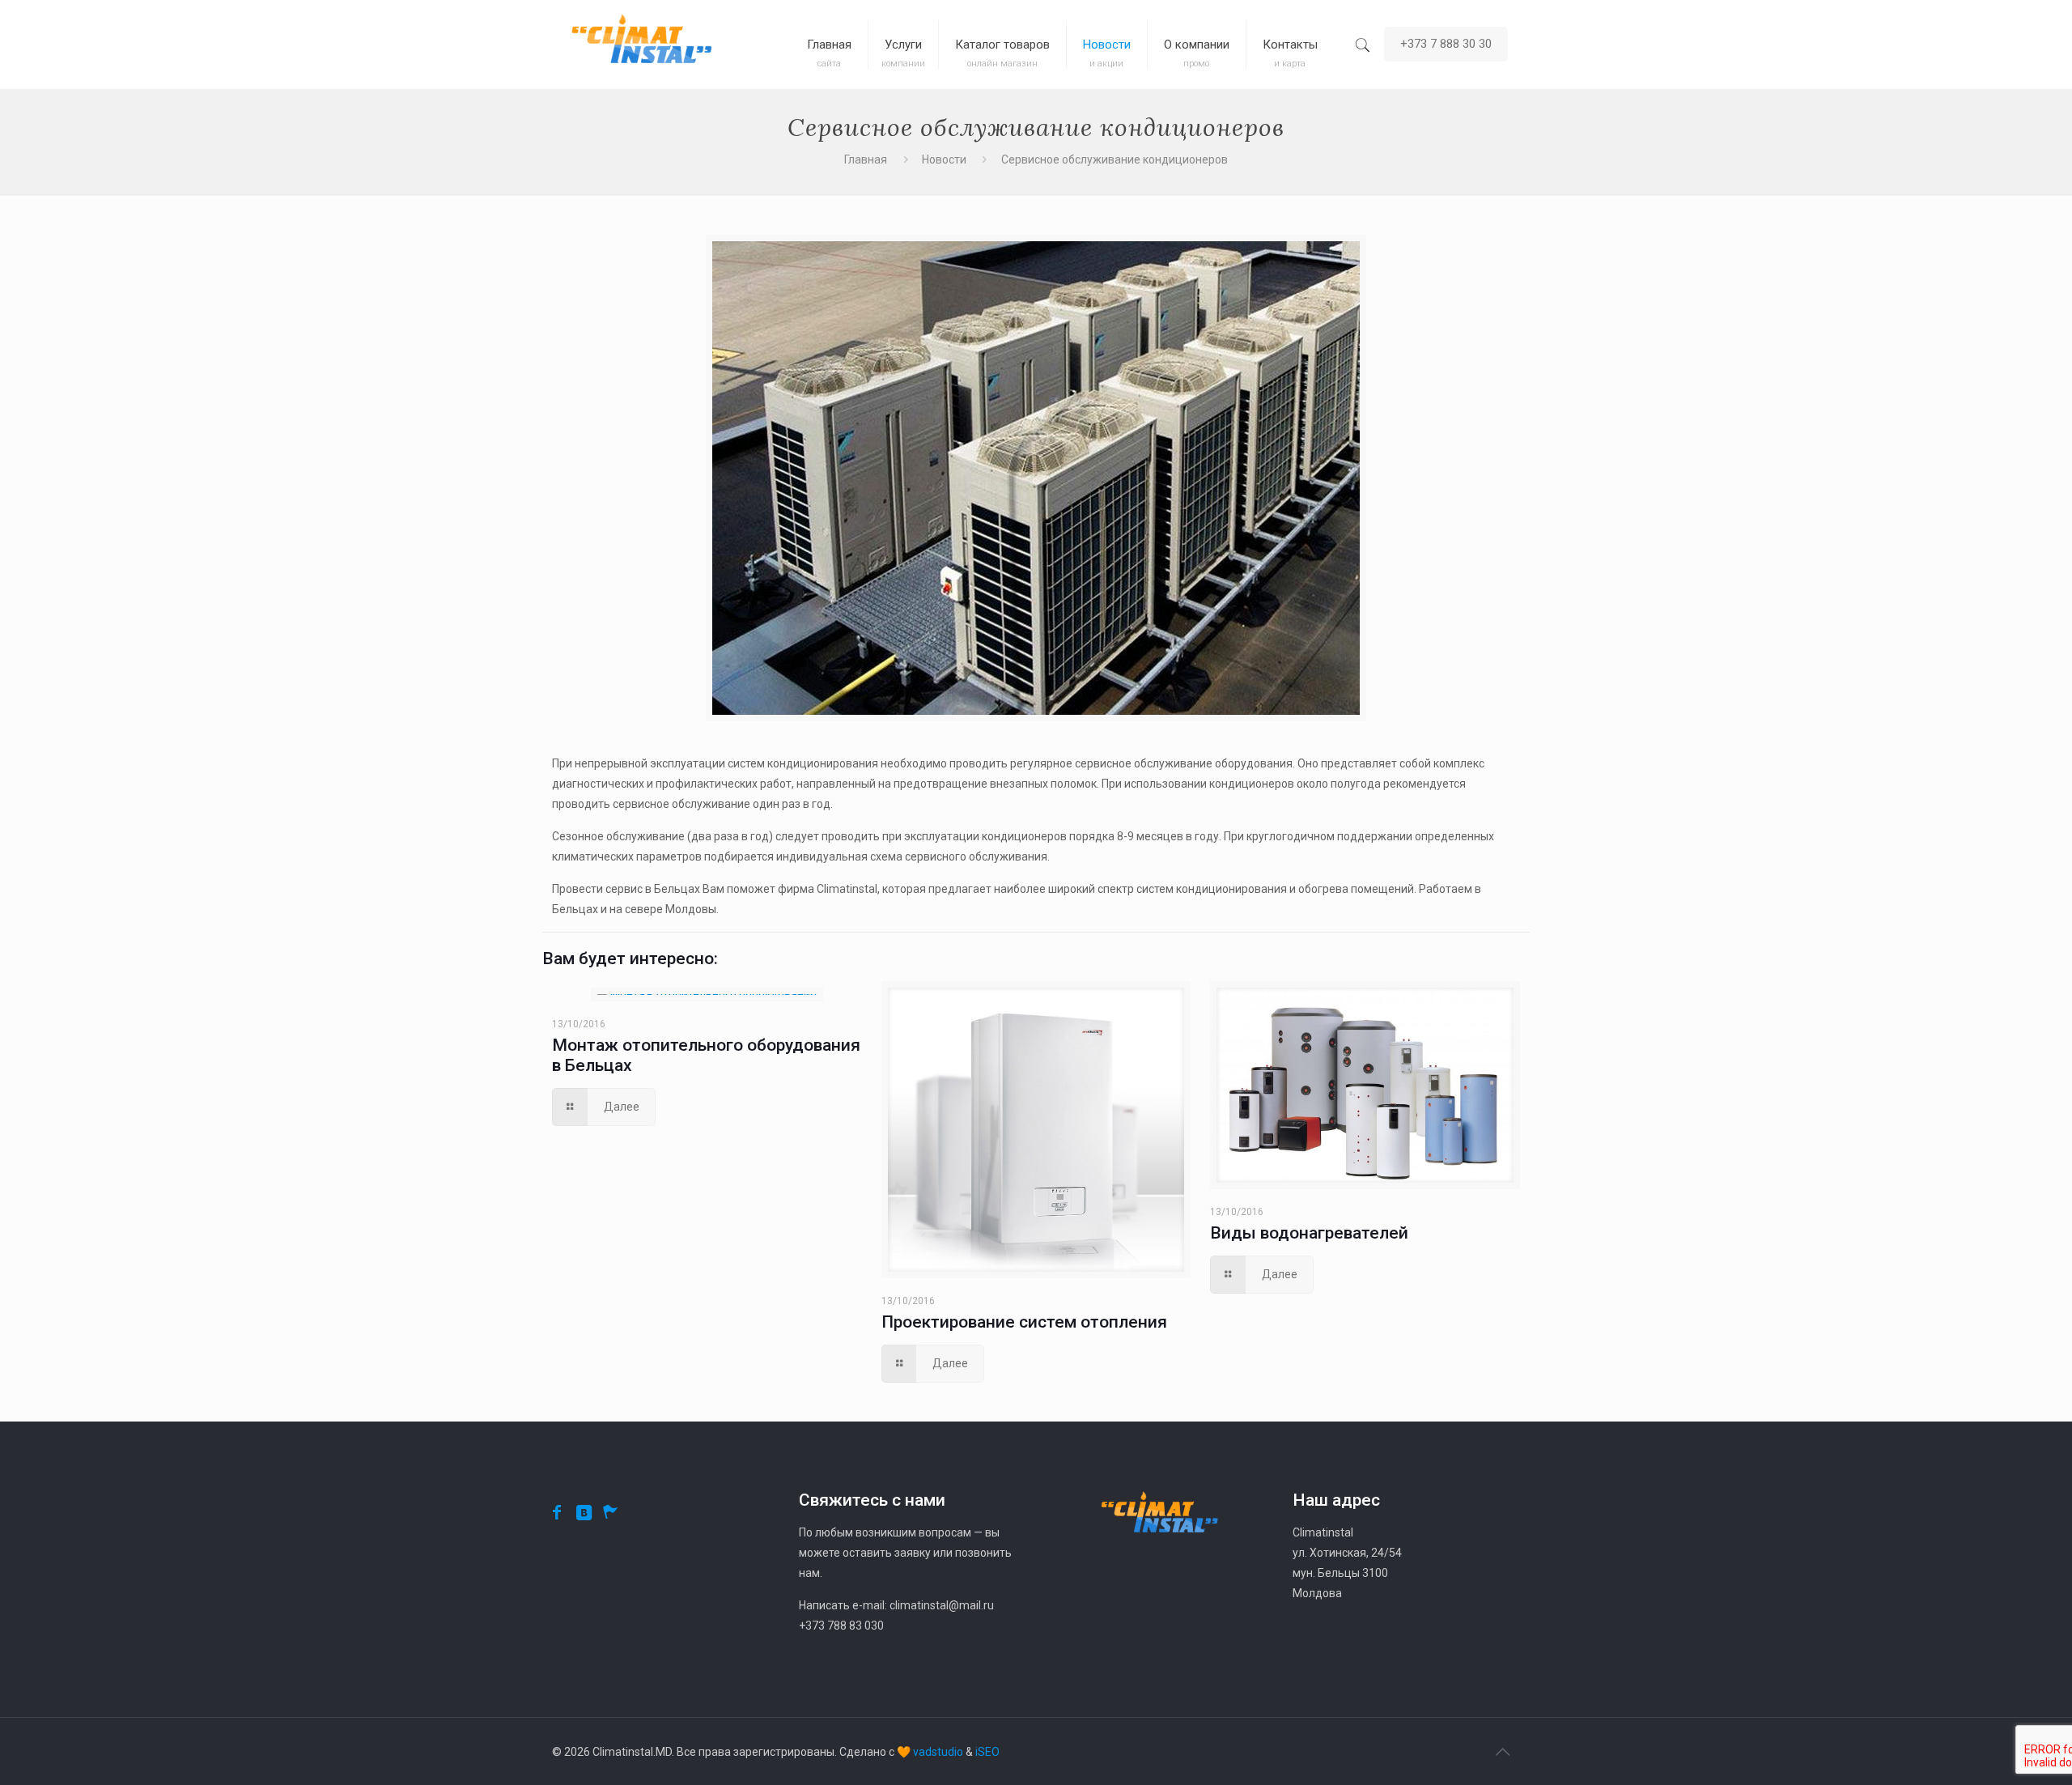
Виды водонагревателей (1309, 1233)
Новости (944, 159)
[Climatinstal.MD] (641, 45)
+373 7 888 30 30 (1446, 44)
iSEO (987, 1752)
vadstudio (938, 1752)
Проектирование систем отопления (1024, 1322)
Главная (866, 159)
